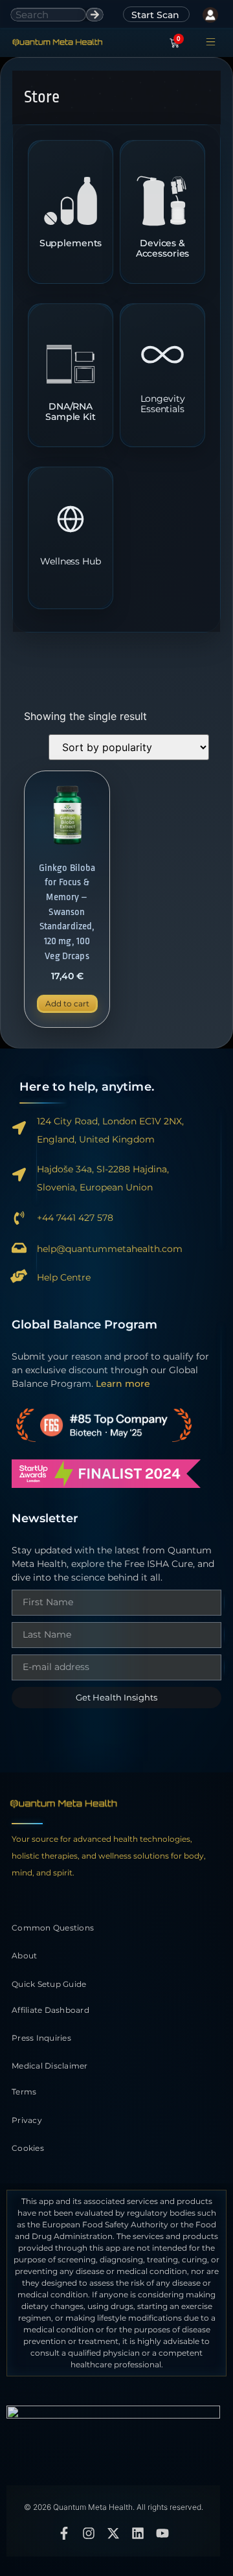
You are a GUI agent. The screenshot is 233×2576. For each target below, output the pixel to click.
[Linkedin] (138, 2533)
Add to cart (67, 1004)
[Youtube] (162, 2533)
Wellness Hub (70, 562)
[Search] (95, 15)
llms (113, 2473)
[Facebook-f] (64, 2533)
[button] (211, 43)
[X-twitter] (113, 2533)
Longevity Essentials (163, 404)
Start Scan (155, 15)
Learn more (123, 1384)
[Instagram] (89, 2533)
